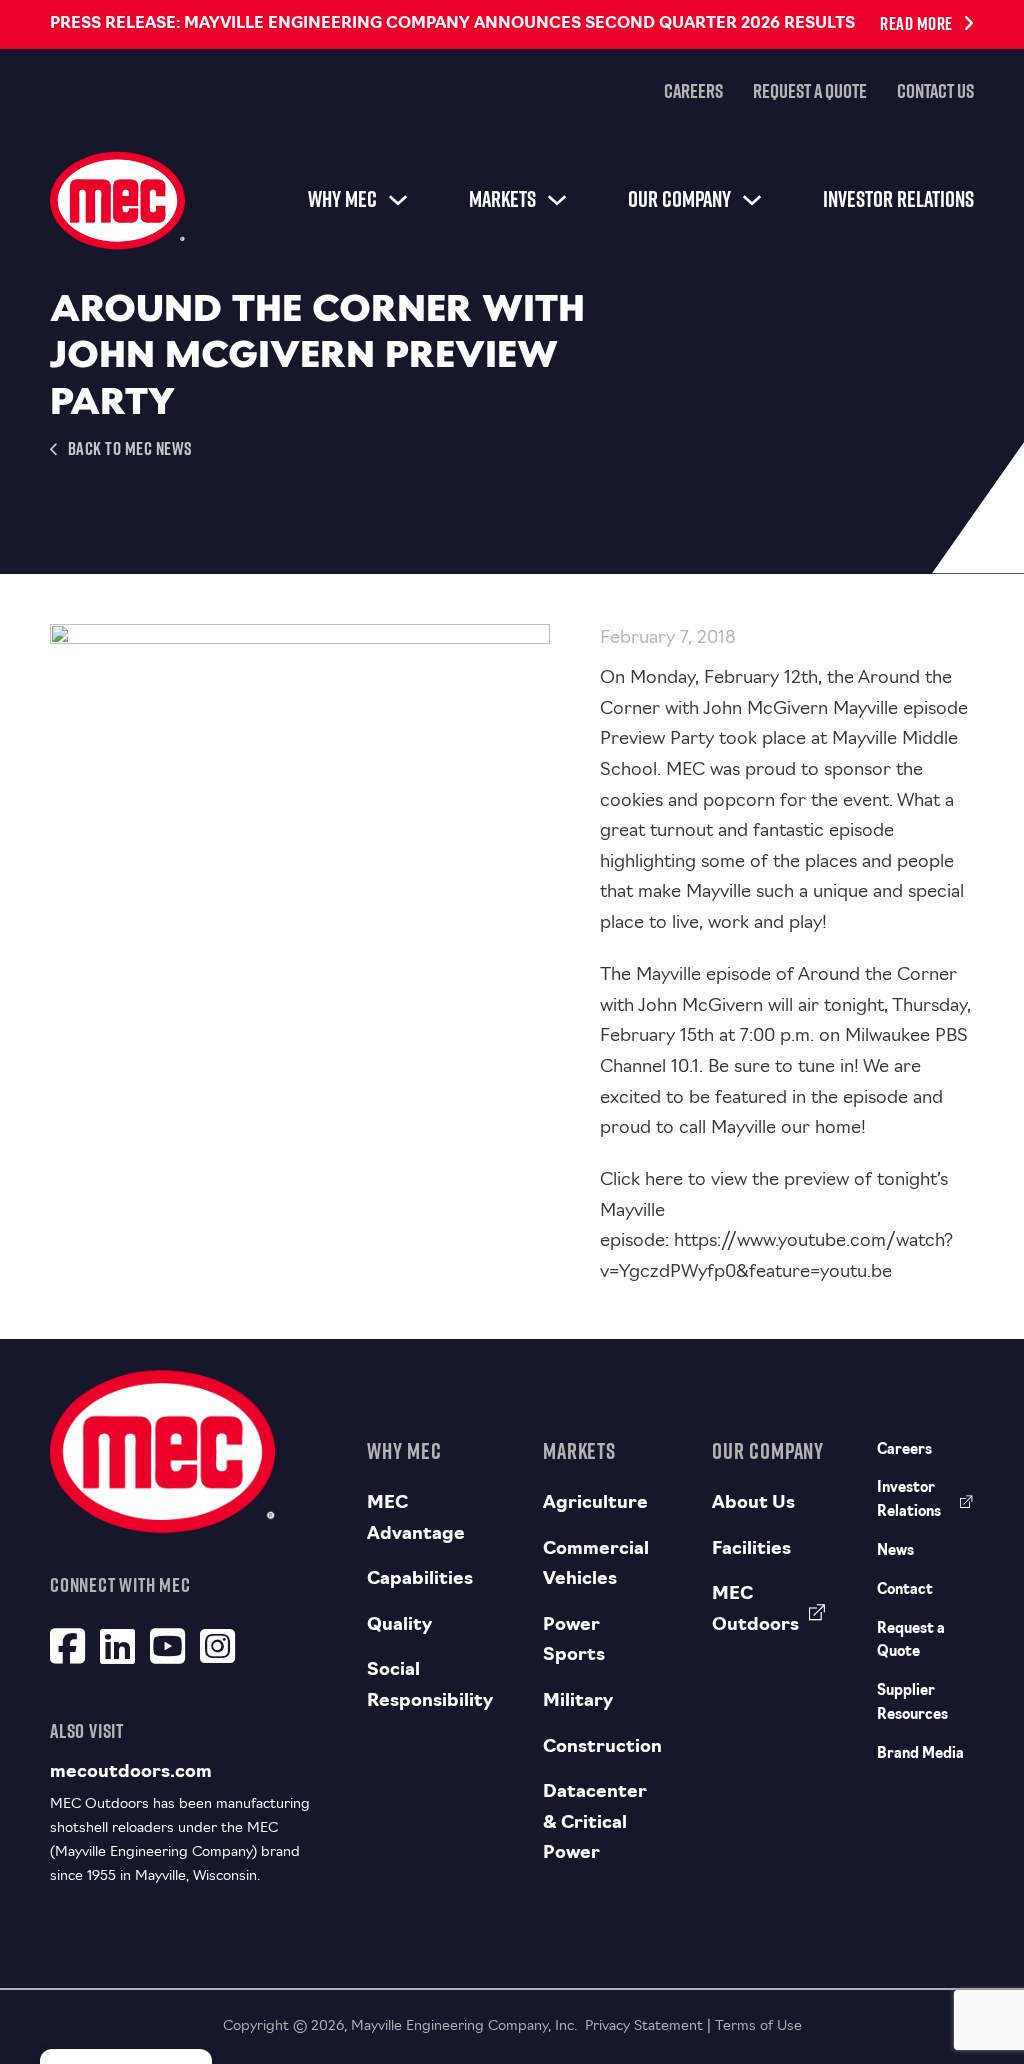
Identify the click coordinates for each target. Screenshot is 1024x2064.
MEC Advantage (416, 1519)
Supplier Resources (912, 1703)
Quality (399, 1626)
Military (578, 1702)
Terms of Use (758, 2026)
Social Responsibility (430, 1686)
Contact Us (935, 91)
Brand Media (920, 1754)
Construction (602, 1748)
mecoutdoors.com (131, 1773)
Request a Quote (810, 91)
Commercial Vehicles (596, 1565)
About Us (753, 1504)
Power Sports (574, 1641)
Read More (916, 23)
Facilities (751, 1550)
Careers (693, 91)
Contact (905, 1590)
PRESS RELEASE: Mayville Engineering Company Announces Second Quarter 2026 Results (452, 24)
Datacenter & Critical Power (595, 1823)
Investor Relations (898, 199)
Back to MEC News (130, 448)
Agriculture (595, 1504)
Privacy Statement (644, 2026)
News (895, 1551)
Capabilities (420, 1580)
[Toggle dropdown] (398, 200)
